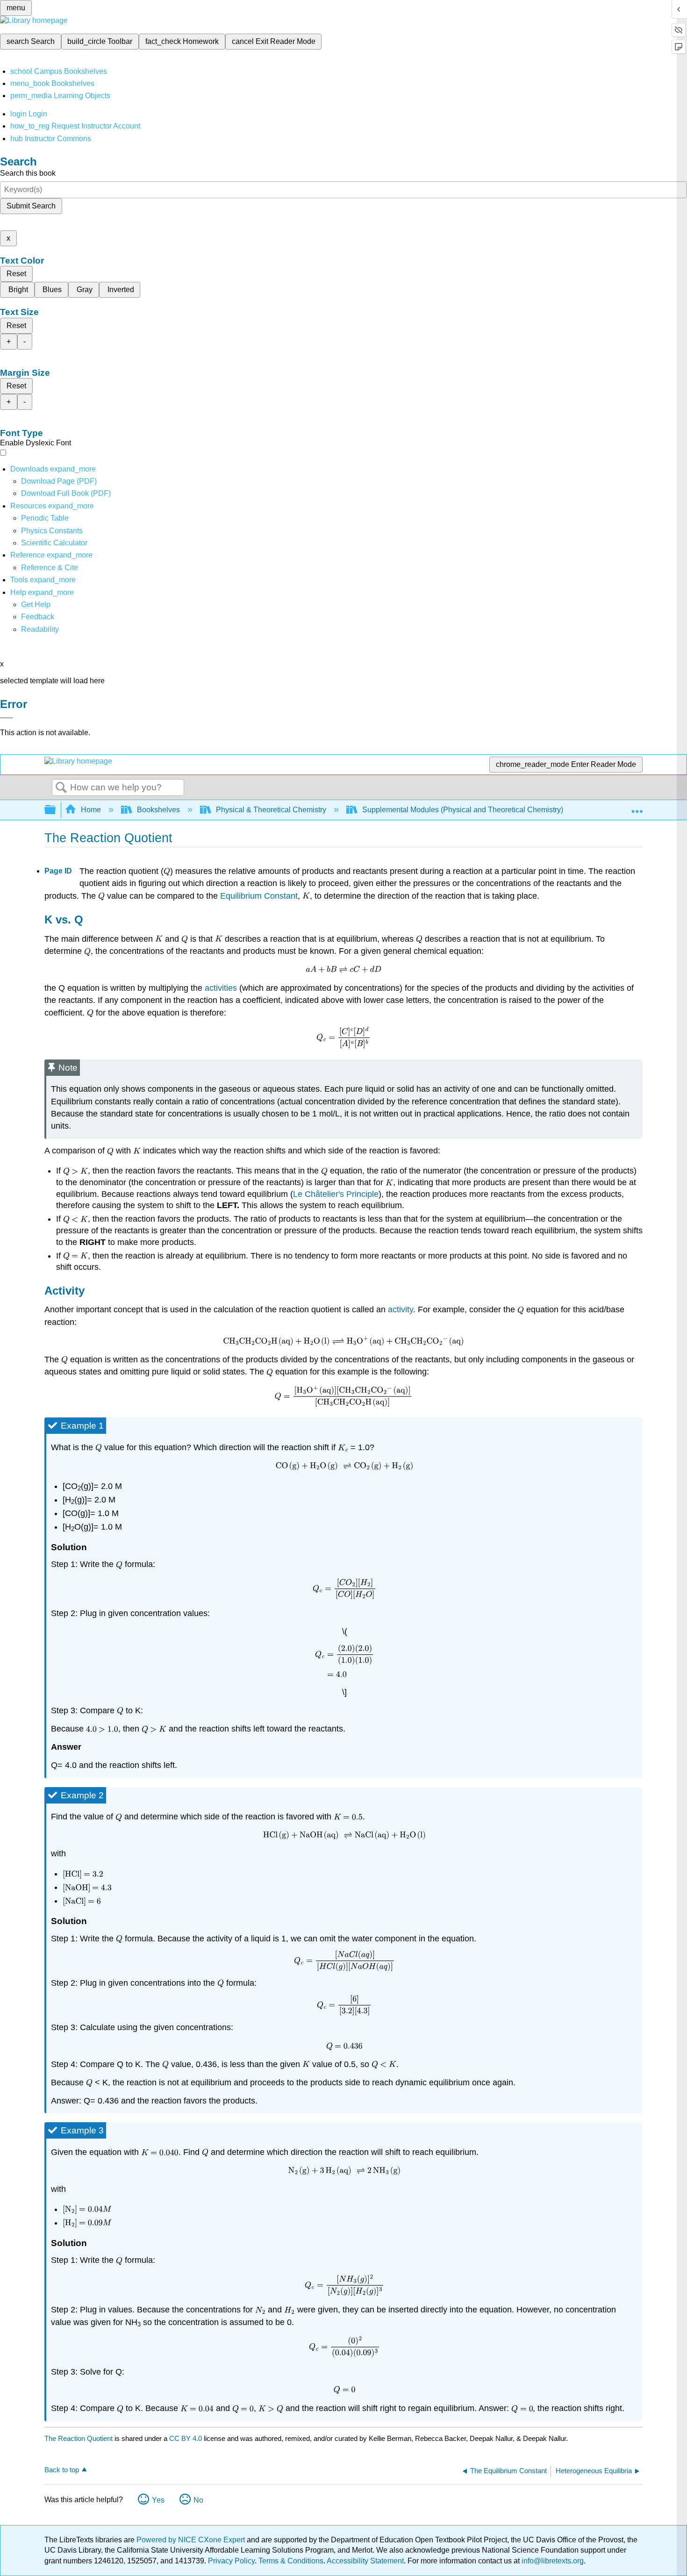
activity (401, 1309)
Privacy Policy (231, 2561)
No (198, 2500)
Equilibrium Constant (259, 896)
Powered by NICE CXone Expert (192, 2540)
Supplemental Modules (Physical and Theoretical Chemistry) (463, 810)
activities (221, 988)
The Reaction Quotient (79, 2438)
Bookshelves (158, 810)
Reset (16, 274)
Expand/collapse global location (637, 807)
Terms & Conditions (291, 2561)
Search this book (28, 173)
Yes (158, 2500)
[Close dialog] (7, 718)
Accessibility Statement (365, 2561)
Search (61, 788)
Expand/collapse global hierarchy (56, 810)
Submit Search (31, 206)
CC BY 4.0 (186, 2438)
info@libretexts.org (552, 2561)
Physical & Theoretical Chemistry (271, 810)
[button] (38, 617)
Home (91, 810)
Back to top (62, 2470)
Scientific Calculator (54, 543)
